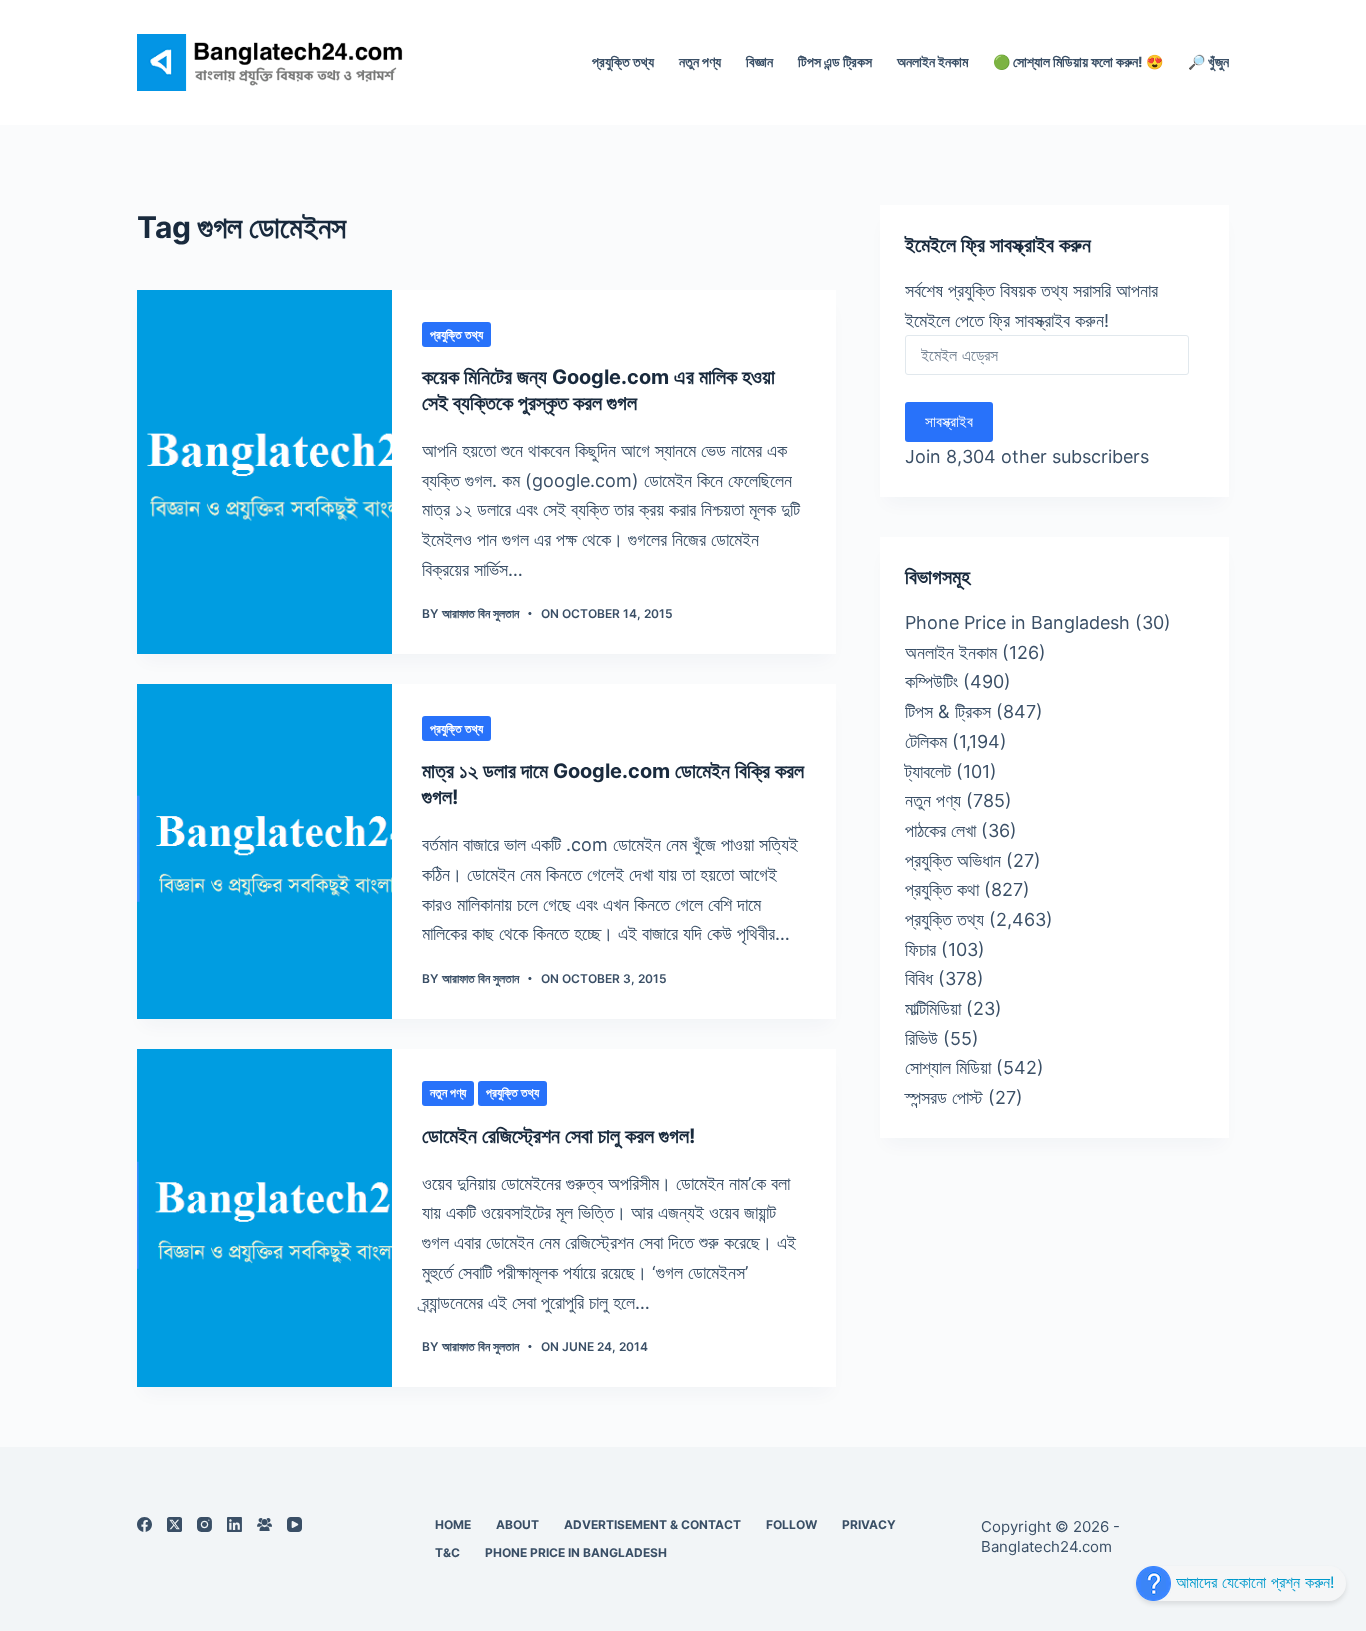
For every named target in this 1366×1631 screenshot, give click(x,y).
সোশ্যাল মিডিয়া (948, 1067)
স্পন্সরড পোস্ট (944, 1097)
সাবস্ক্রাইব (949, 421)
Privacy (869, 1524)
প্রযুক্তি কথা (942, 889)
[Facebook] (144, 1524)
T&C (447, 1552)
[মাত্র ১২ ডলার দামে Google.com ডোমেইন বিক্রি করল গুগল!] (265, 851)
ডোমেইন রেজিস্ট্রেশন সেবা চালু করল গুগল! (558, 1136)
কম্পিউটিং (931, 681)
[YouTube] (294, 1524)
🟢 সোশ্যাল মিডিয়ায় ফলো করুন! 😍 (1078, 61)
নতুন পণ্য (700, 61)
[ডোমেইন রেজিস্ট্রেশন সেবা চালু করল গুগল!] (265, 1218)
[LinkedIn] (234, 1524)
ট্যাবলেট (928, 771)
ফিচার (920, 949)
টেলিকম (926, 741)
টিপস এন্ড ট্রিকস (835, 61)
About (517, 1524)
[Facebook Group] (264, 1524)
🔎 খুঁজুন (1208, 61)
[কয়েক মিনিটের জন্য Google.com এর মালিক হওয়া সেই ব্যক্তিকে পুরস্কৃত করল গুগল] (265, 472)
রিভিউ (921, 1038)
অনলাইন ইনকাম (932, 61)
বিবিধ (919, 978)
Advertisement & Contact (652, 1524)
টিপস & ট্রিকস (948, 711)
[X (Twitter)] (174, 1524)
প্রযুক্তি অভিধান (953, 860)
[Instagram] (204, 1524)
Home (453, 1524)
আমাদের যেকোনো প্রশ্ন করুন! (1252, 1582)
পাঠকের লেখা (940, 830)
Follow (791, 1524)
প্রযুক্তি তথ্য (623, 61)
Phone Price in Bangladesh (1017, 622)
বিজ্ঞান (759, 61)
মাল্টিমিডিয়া (933, 1008)
